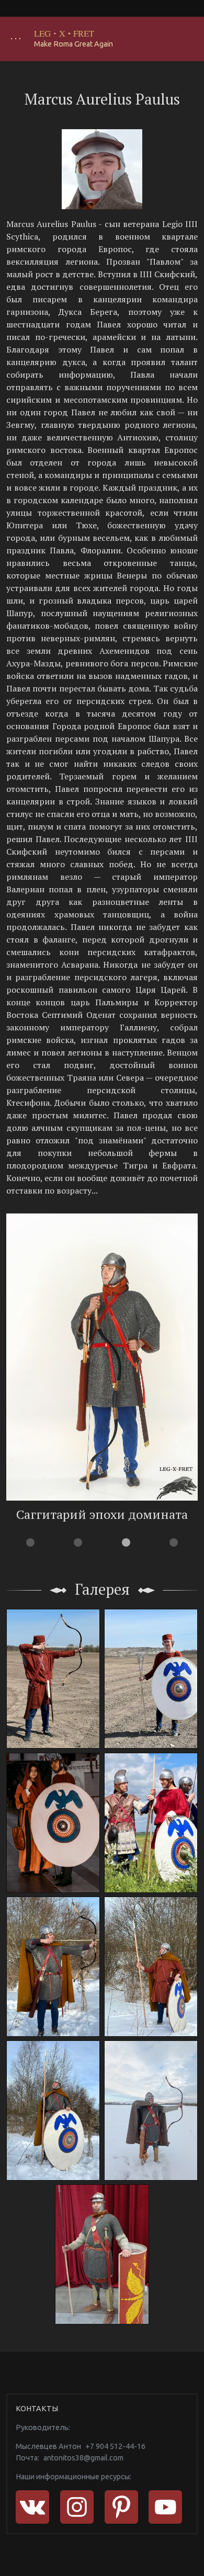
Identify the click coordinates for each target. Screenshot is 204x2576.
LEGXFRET (64, 33)
